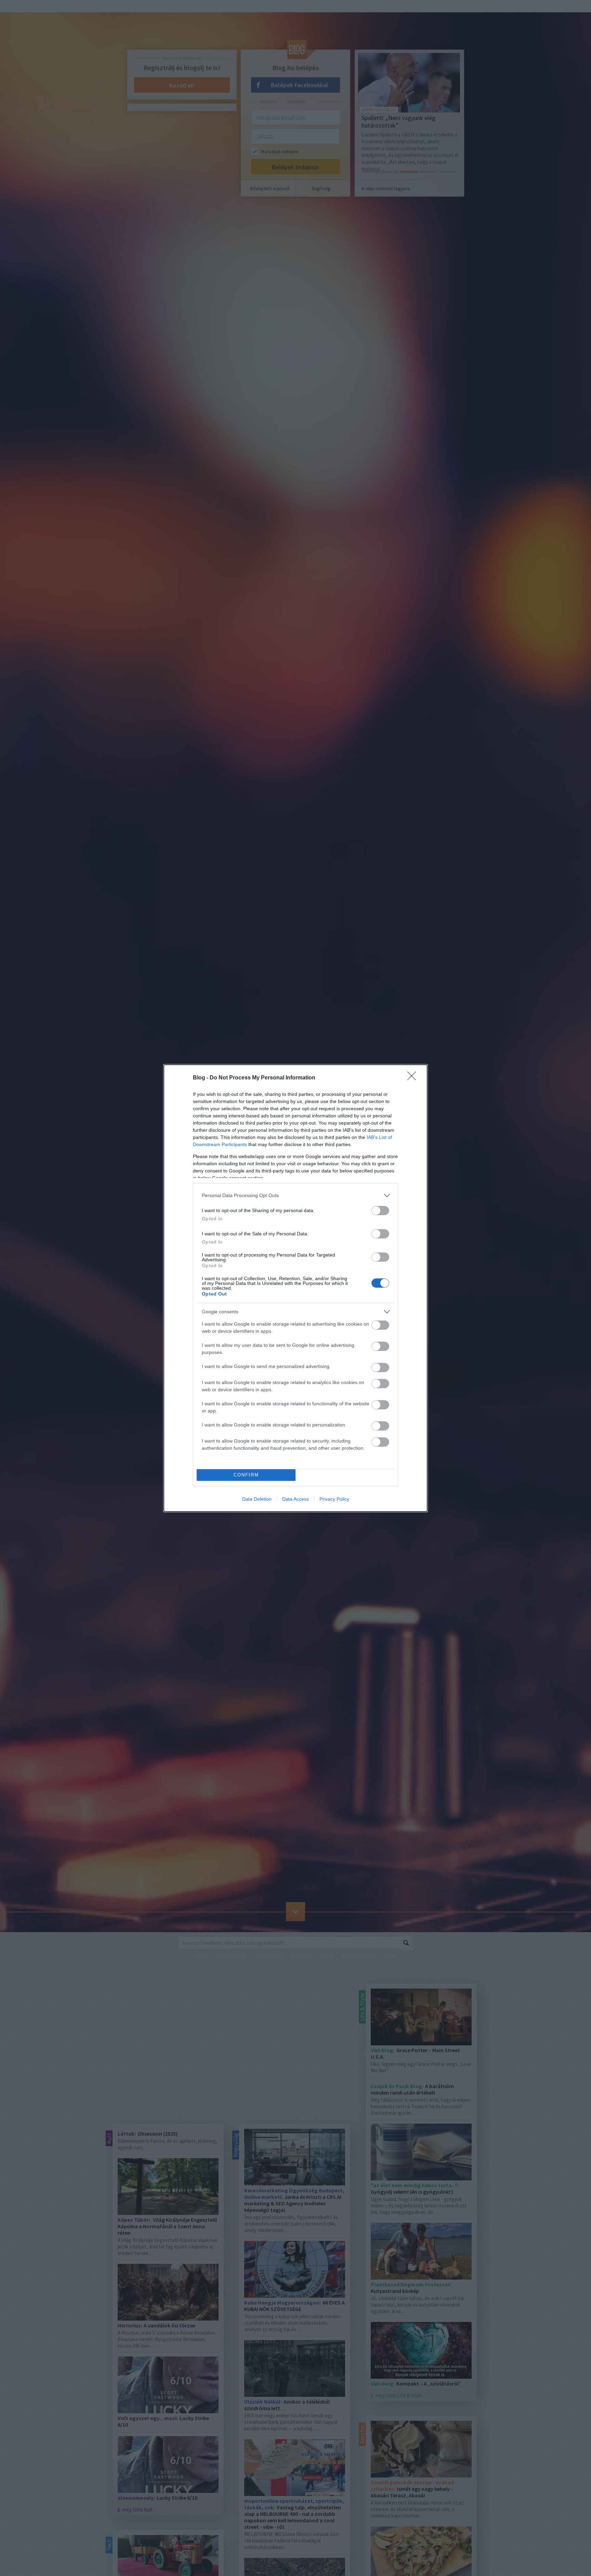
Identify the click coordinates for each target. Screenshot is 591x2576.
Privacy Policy (334, 1499)
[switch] (380, 1211)
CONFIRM (246, 1475)
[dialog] (295, 1288)
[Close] (414, 1078)
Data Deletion (257, 1499)
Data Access (295, 1499)
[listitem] (295, 1196)
